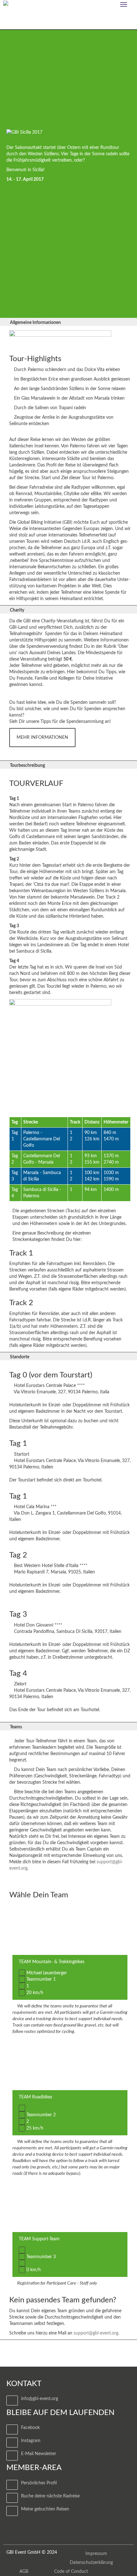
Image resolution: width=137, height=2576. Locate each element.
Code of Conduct (71, 2572)
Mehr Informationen (42, 738)
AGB (24, 2572)
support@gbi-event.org (96, 2333)
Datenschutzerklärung (91, 2563)
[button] (68, 322)
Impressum (96, 2554)
